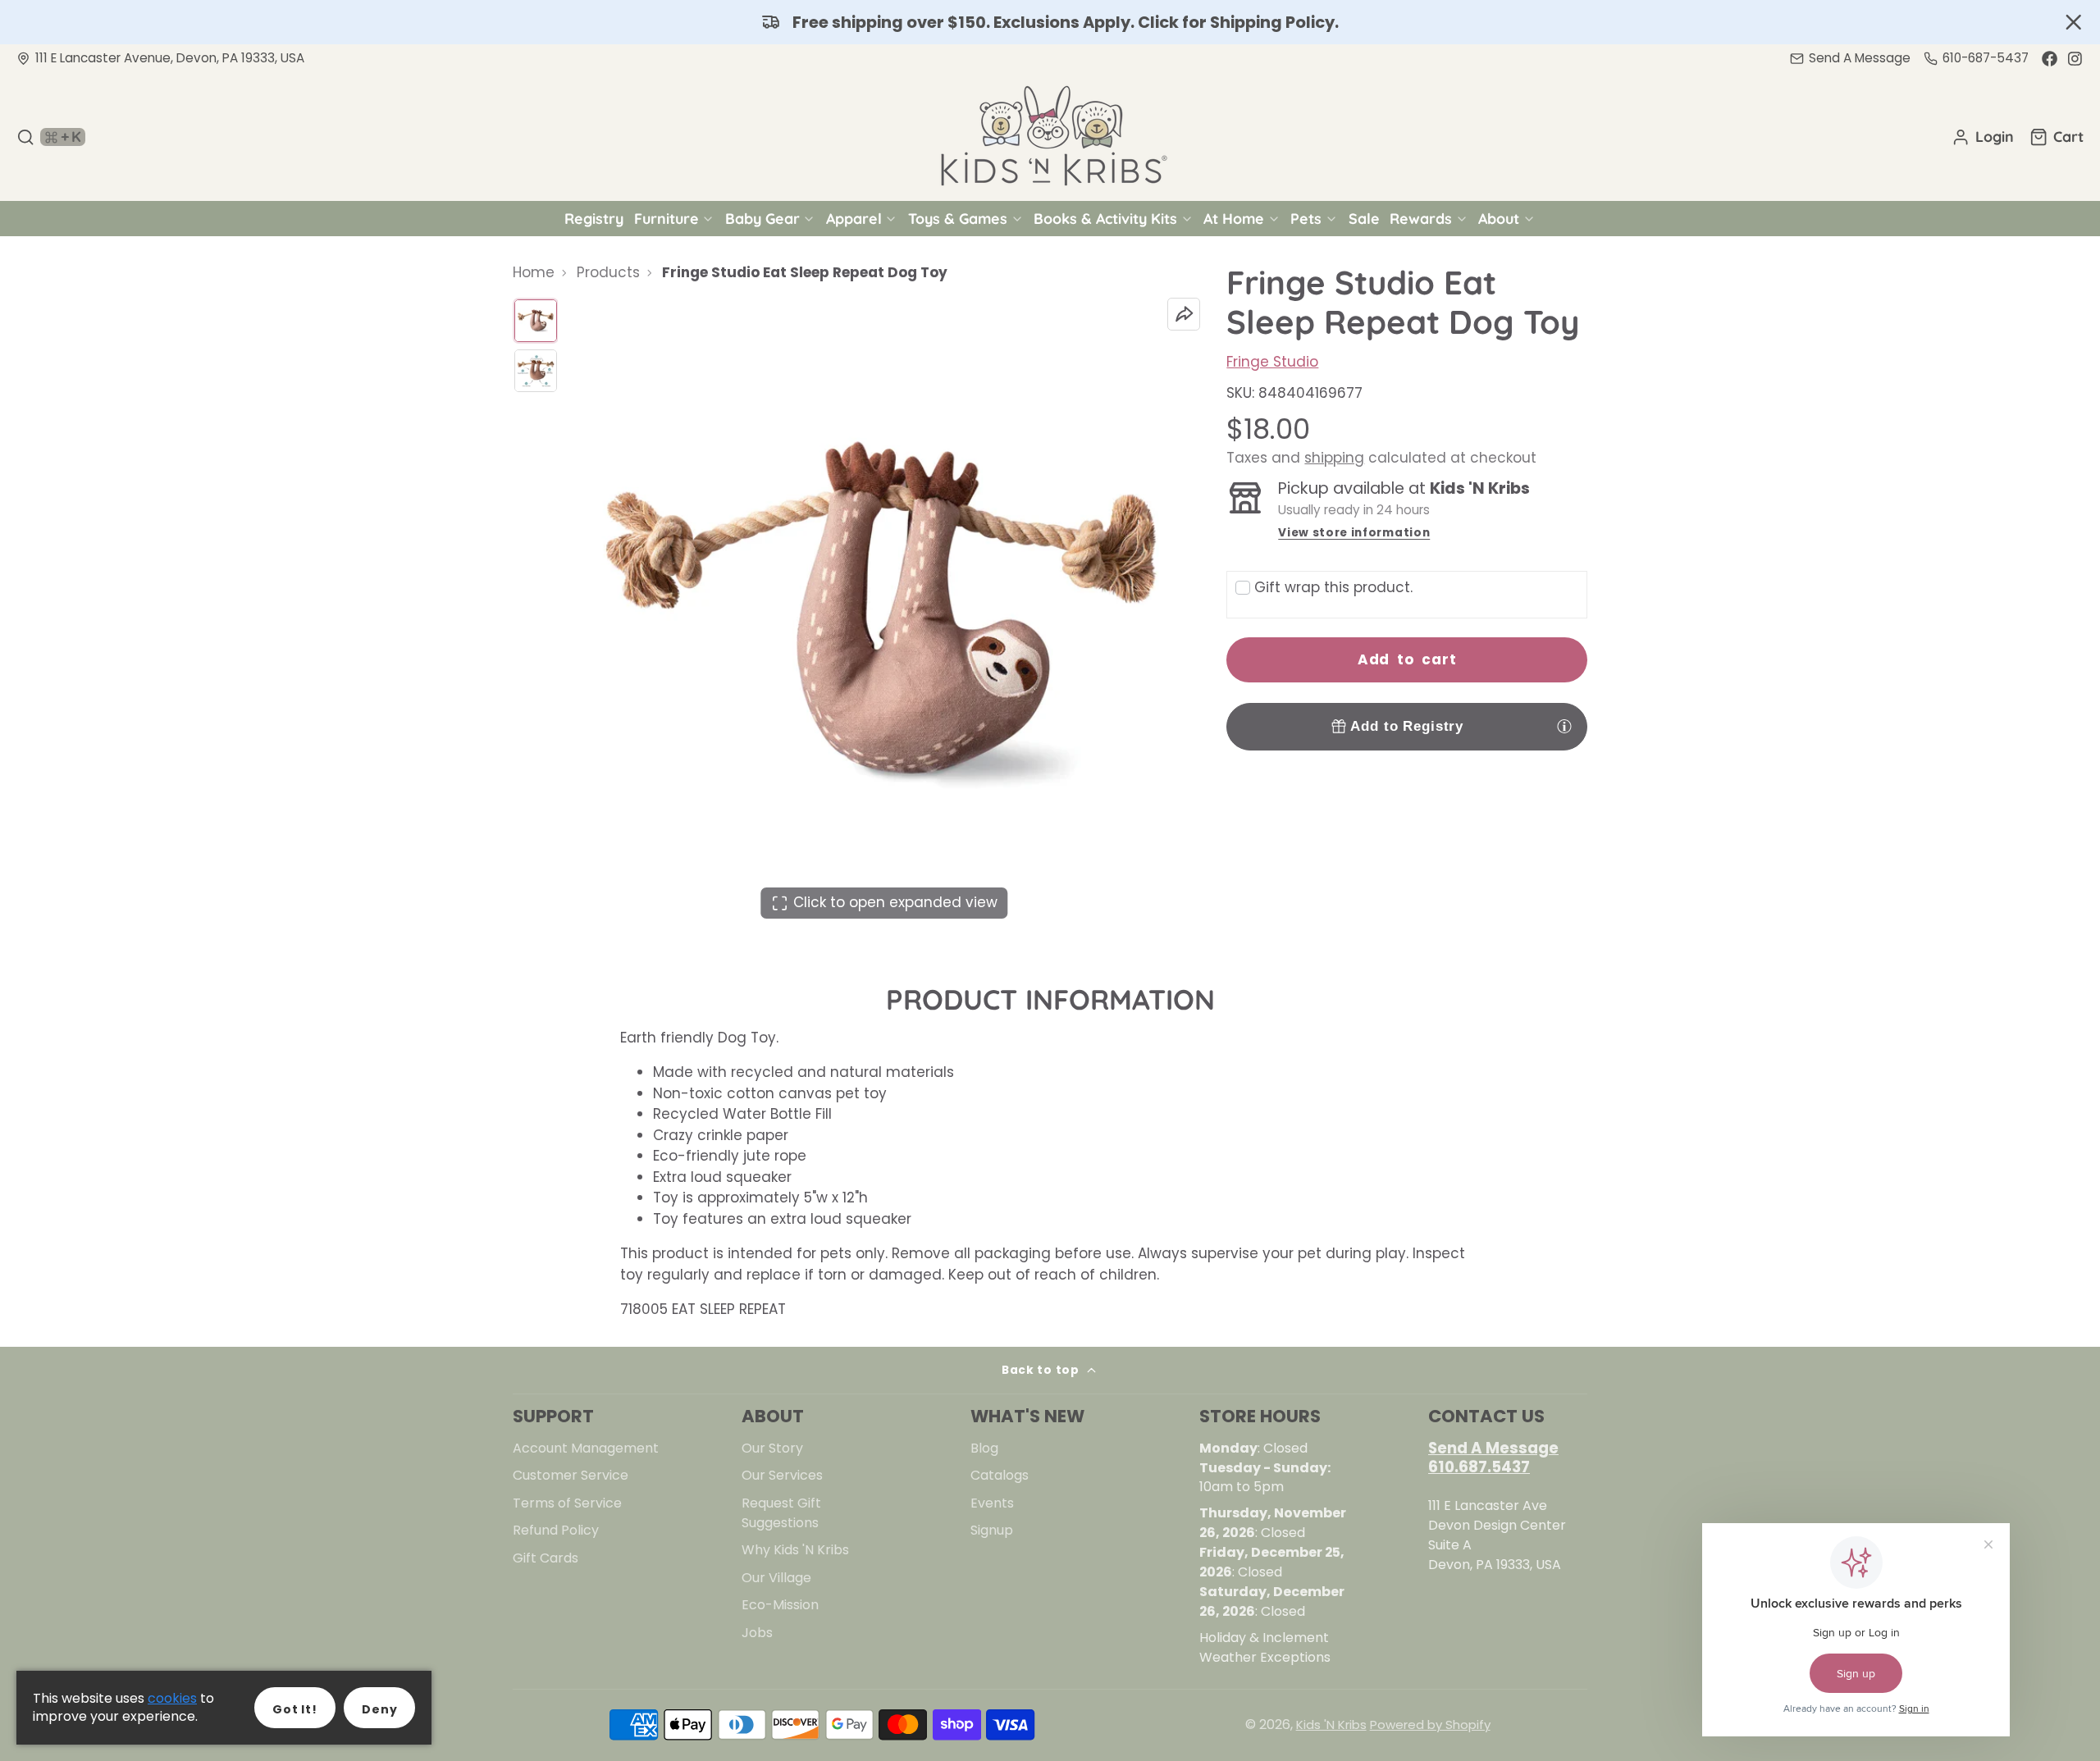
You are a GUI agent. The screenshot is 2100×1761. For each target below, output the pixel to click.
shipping (1334, 458)
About (1499, 218)
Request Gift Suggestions (781, 1513)
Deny (379, 1709)
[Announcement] (1050, 22)
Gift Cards (546, 1558)
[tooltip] (1564, 726)
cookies (172, 1698)
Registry (594, 218)
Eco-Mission (780, 1605)
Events (992, 1503)
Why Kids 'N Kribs (795, 1550)
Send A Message (1493, 1448)
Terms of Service (567, 1503)
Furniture (667, 218)
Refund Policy (556, 1530)
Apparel (854, 218)
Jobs (757, 1633)
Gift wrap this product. (1333, 587)
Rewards (1421, 218)
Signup (992, 1530)
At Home (1234, 218)
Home (534, 272)
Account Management (586, 1448)
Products (608, 272)
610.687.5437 (1479, 1467)
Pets (1306, 218)
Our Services (782, 1475)
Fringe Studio (1272, 362)
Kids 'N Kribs (1331, 1725)
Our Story (772, 1448)
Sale (1364, 218)
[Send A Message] (1850, 59)
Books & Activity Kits (1105, 218)
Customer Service (571, 1475)
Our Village (776, 1578)
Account (1983, 137)
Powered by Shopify (1430, 1725)
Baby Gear (762, 218)
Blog (984, 1448)
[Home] (1050, 137)
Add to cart (1407, 659)
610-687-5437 (1986, 58)
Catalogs (1000, 1475)
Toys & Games (958, 218)
